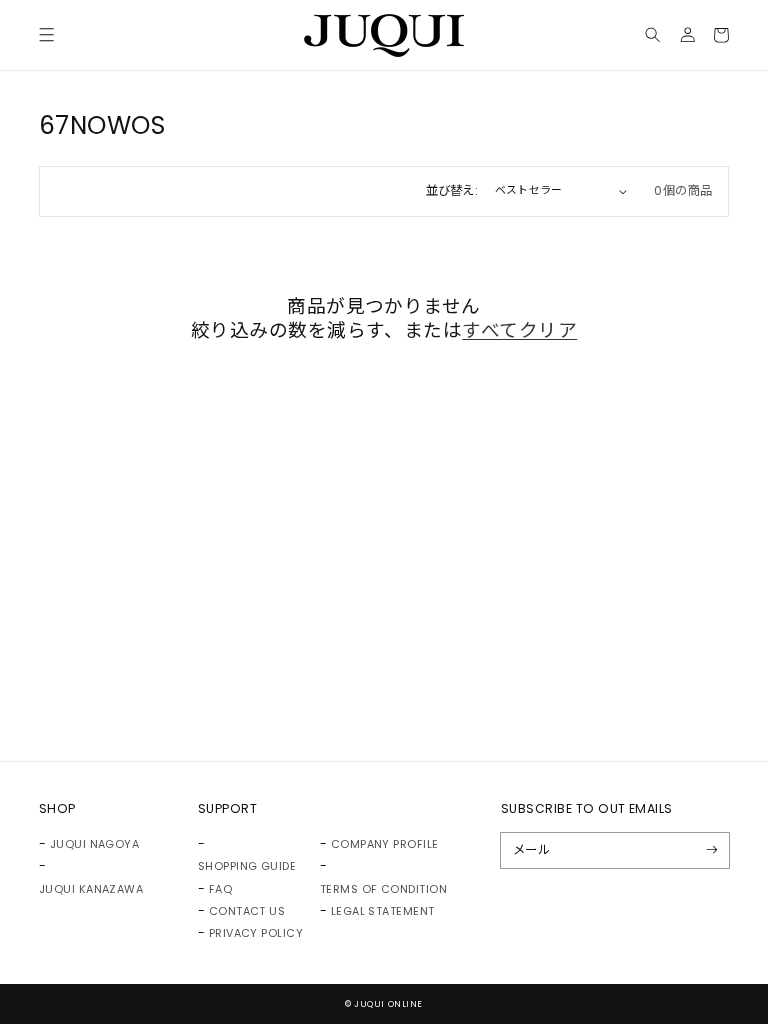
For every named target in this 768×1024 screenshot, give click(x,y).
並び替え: (452, 190)
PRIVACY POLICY (256, 933)
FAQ (220, 889)
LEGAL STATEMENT (383, 911)
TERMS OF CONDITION (383, 889)
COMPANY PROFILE (385, 844)
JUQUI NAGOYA (95, 844)
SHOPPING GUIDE (247, 866)
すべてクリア (519, 331)
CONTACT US (247, 911)
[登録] (712, 850)
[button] (47, 35)
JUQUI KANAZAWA (91, 889)
